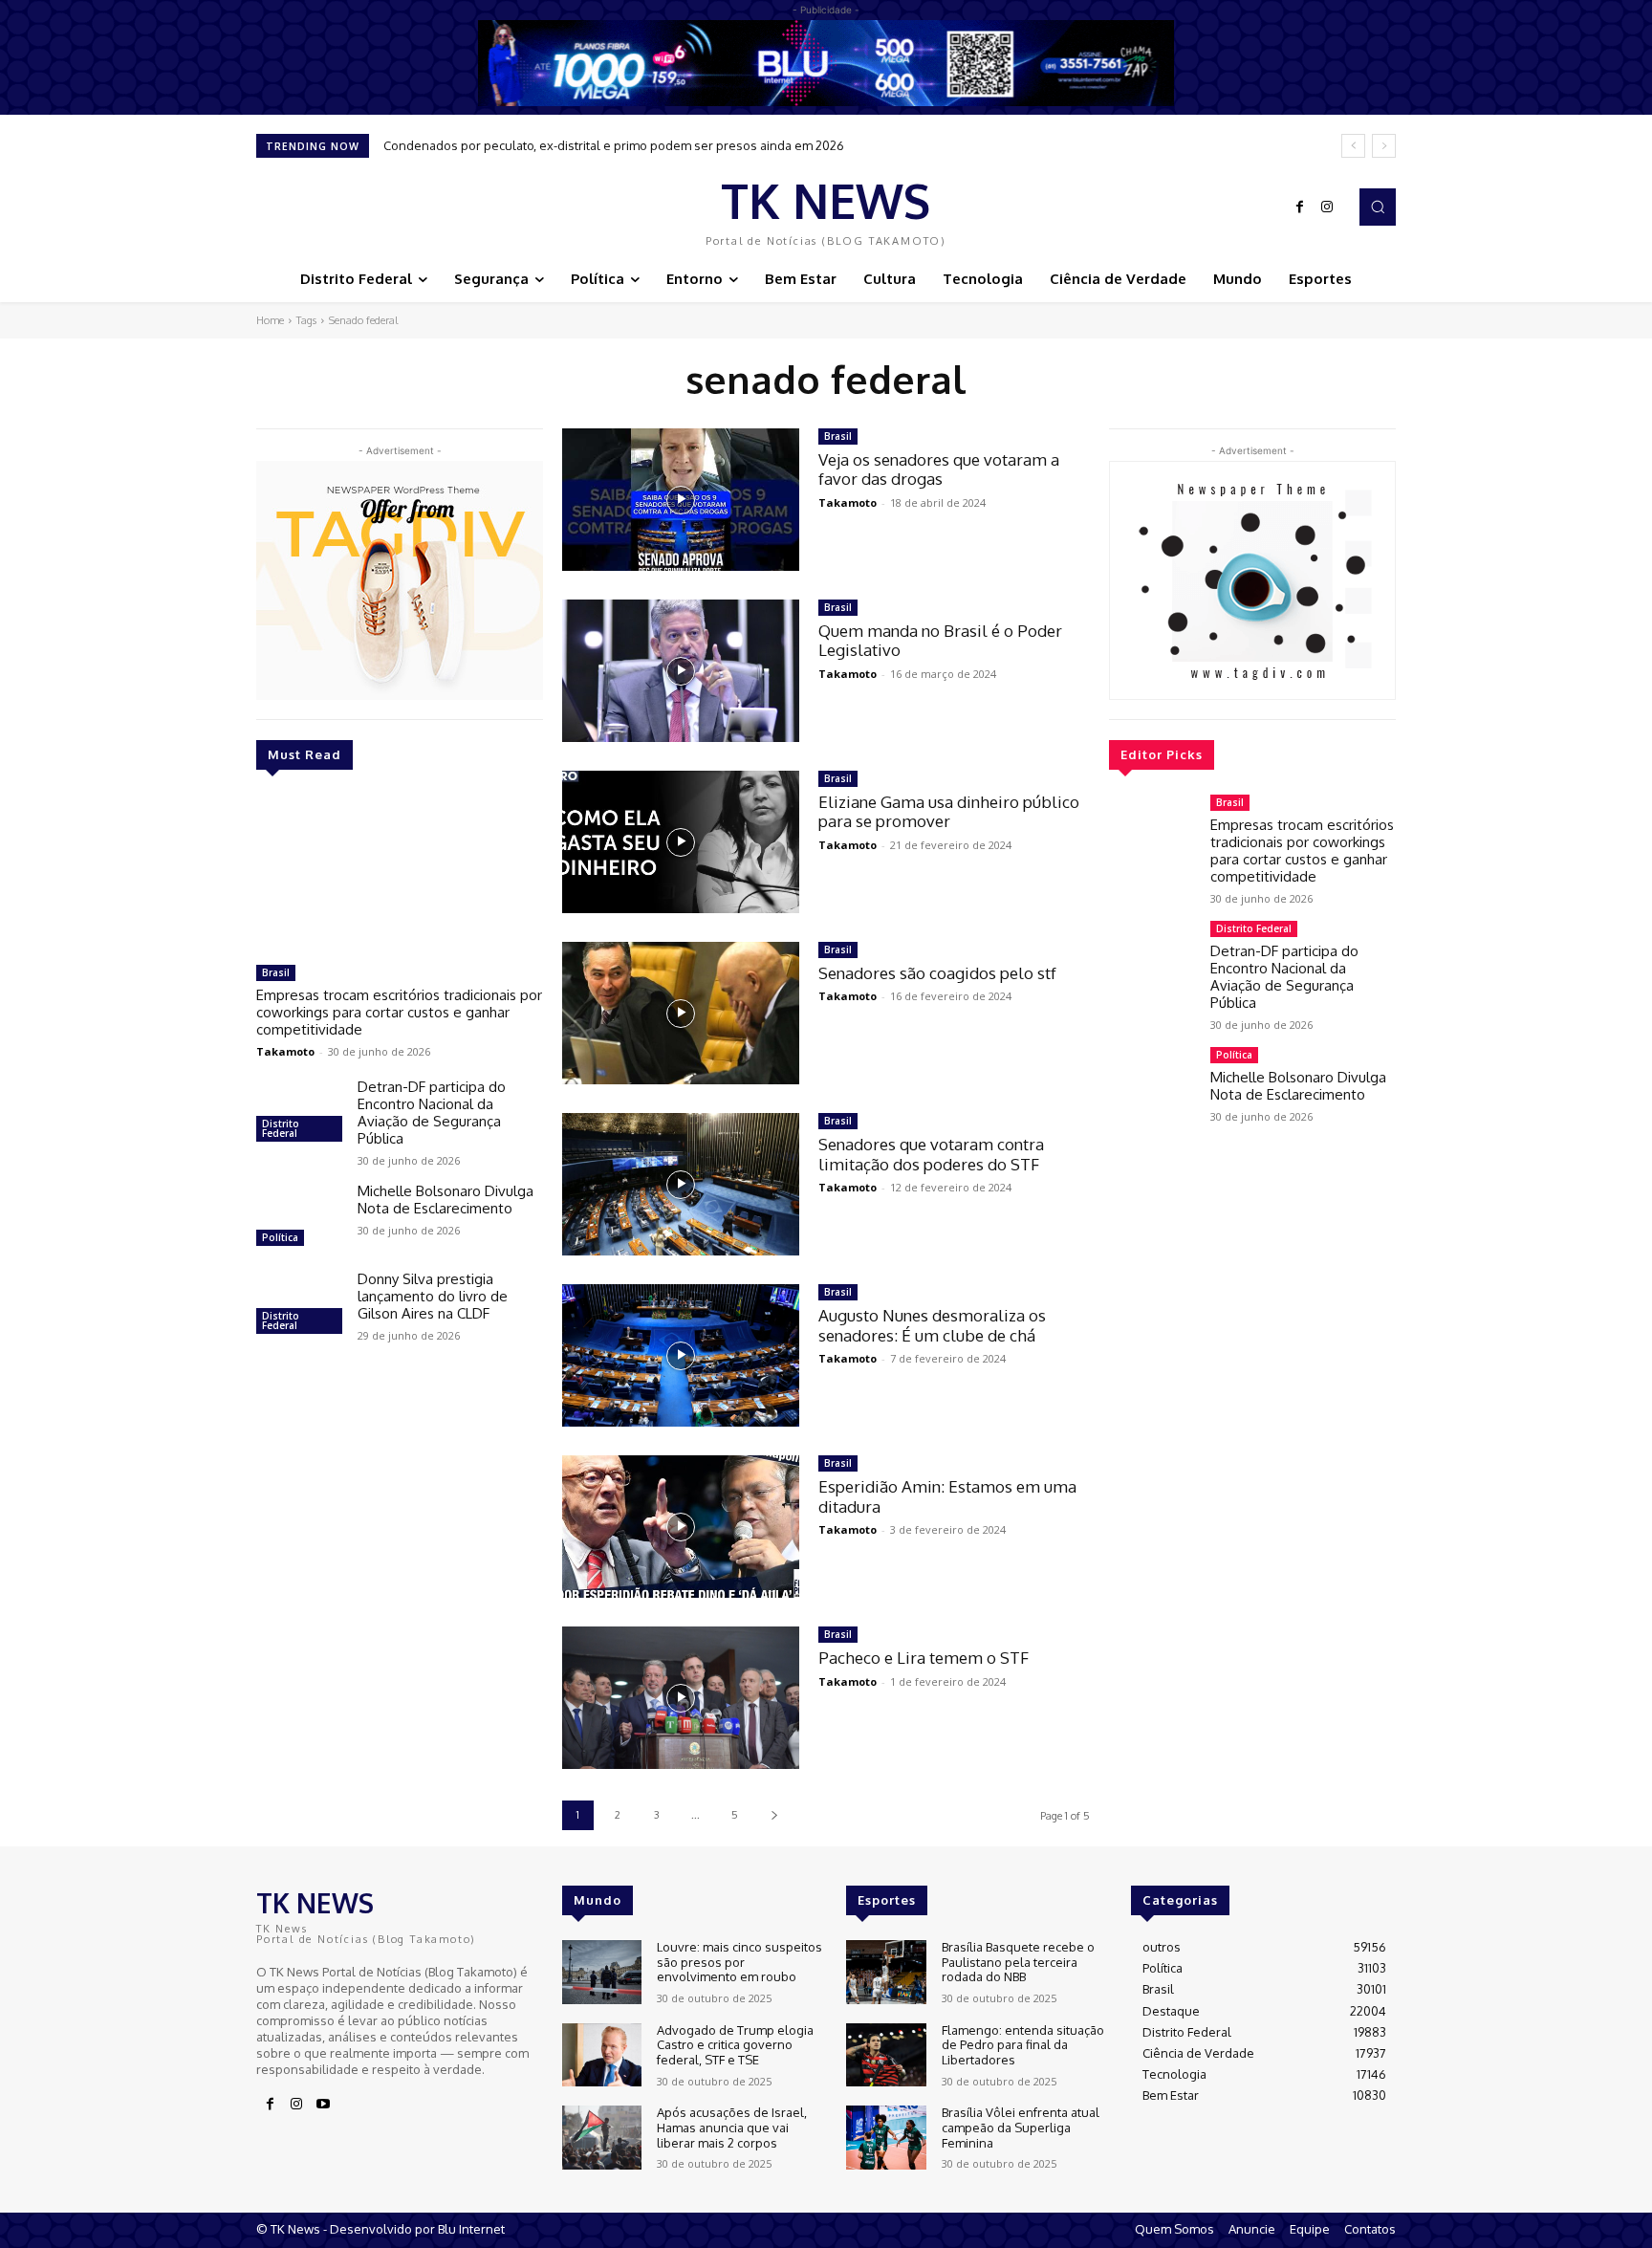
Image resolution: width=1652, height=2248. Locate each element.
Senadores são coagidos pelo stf (937, 973)
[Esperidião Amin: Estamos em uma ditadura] (681, 1527)
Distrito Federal (281, 1128)
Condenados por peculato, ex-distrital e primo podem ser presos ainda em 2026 (614, 145)
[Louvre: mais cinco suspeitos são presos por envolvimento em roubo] (602, 1972)
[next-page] (774, 1815)
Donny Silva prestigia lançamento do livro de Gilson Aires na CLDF (433, 1296)
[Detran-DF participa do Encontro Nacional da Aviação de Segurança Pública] (299, 1113)
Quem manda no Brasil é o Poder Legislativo (940, 640)
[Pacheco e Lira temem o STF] (681, 1698)
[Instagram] (1327, 207)
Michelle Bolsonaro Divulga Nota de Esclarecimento (446, 1200)
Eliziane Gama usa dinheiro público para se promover (949, 811)
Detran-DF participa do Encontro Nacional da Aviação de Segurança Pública (432, 1113)
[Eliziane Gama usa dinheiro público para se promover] (681, 842)
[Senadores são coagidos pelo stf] (681, 1013)
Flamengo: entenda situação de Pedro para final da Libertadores (1023, 2045)
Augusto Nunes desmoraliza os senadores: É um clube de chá (932, 1325)
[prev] (1353, 146)
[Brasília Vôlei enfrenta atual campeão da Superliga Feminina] (886, 2138)
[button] (1378, 207)
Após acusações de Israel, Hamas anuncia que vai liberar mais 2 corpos (732, 2127)
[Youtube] (323, 2105)
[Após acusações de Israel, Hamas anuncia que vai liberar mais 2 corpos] (602, 2138)
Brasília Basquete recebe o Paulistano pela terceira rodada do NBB (1018, 1962)
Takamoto (285, 1051)
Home (270, 320)
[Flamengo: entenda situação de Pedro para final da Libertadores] (886, 2055)
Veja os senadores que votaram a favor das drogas (939, 469)
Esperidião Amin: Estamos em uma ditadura (947, 1496)
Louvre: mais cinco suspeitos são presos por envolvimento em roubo (739, 1962)
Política (280, 1237)
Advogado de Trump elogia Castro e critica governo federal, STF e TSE (735, 2045)
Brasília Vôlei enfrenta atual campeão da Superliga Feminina (1021, 2127)
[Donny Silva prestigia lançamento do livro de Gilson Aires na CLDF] (299, 1305)
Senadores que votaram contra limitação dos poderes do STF (931, 1154)
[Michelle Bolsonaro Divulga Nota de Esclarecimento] (299, 1217)
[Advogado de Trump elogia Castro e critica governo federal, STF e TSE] (602, 2055)
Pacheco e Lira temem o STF (924, 1658)
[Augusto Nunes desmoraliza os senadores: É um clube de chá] (681, 1355)
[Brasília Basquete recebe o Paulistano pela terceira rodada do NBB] (886, 1972)
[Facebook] (1300, 207)
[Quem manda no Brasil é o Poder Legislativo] (681, 671)
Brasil (276, 972)
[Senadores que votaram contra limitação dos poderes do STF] (681, 1184)
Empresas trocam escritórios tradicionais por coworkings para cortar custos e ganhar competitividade (399, 1012)
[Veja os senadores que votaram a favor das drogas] (681, 500)
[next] (1384, 146)
